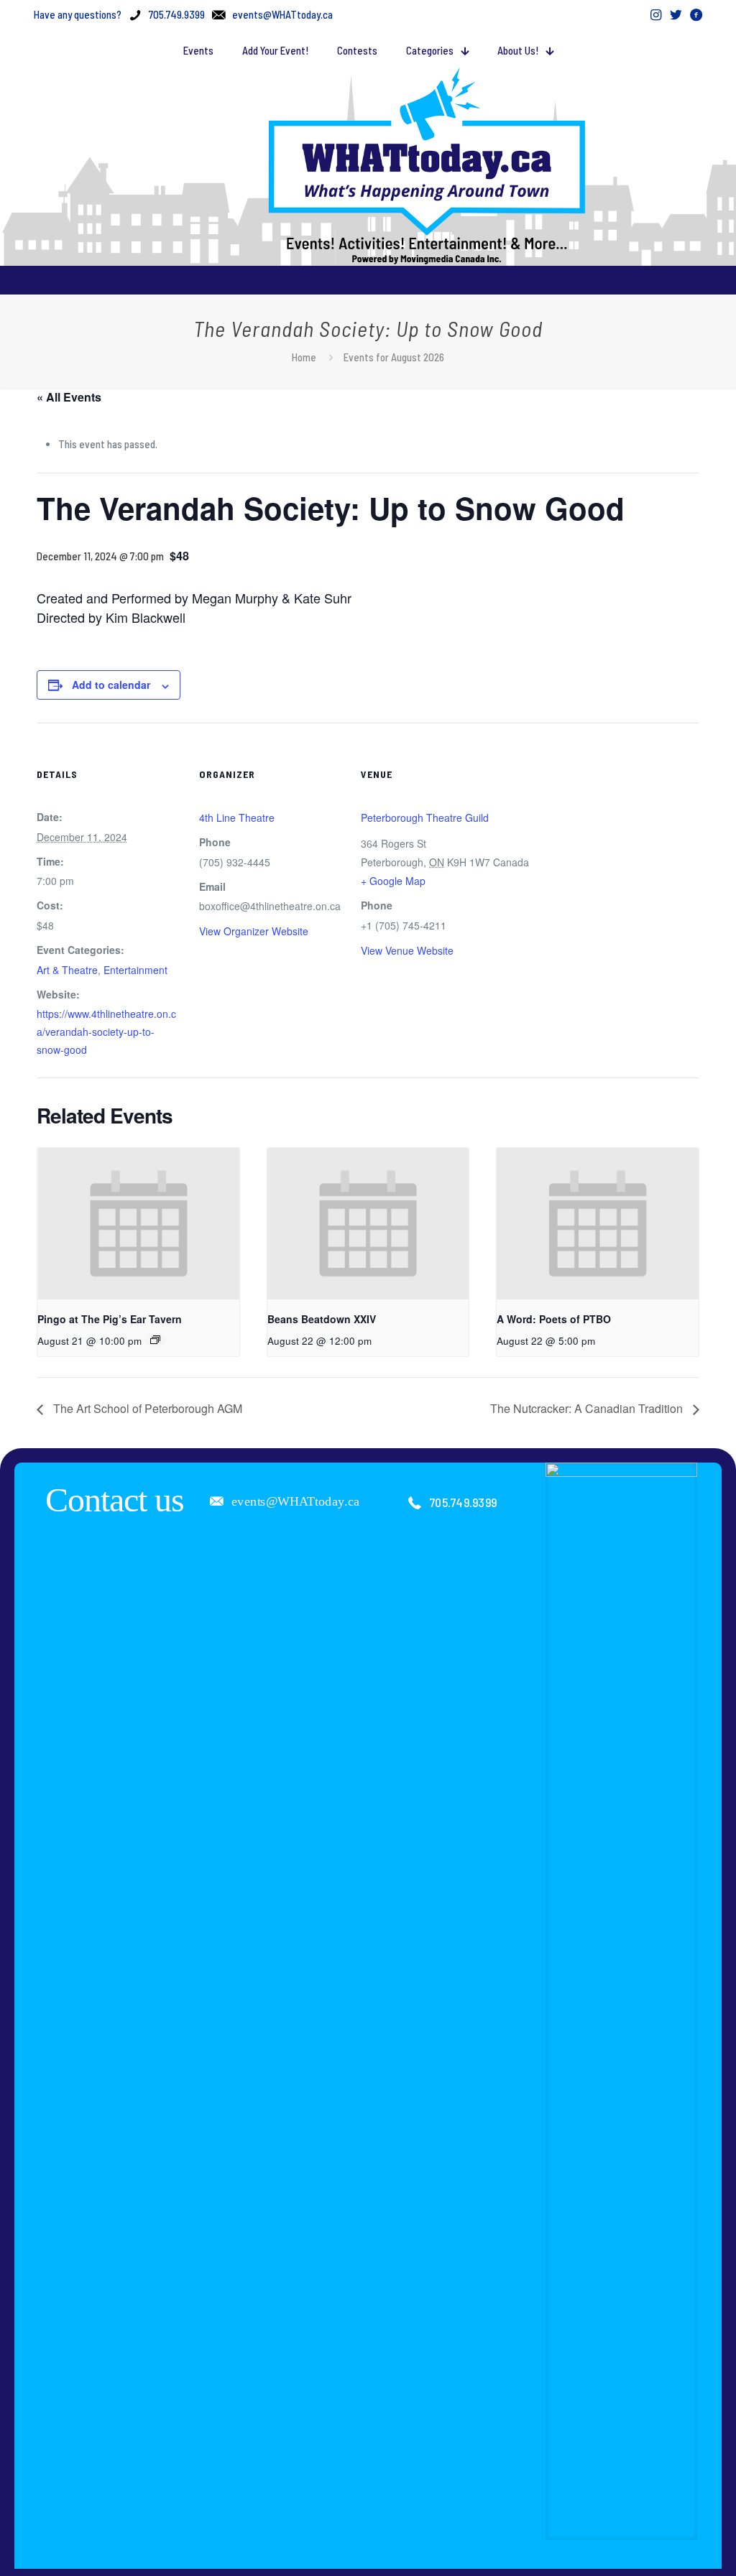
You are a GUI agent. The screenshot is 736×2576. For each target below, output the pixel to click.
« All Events (69, 397)
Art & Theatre (67, 970)
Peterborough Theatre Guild (425, 817)
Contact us (115, 1500)
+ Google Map (393, 881)
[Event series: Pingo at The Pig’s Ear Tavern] (155, 1340)
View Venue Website (407, 950)
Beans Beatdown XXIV (322, 1319)
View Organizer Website (254, 931)
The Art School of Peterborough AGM (146, 1408)
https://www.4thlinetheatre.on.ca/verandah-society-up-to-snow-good (106, 1032)
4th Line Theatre (237, 817)
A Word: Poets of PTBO (554, 1319)
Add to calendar (111, 685)
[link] (621, 2001)
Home (304, 357)
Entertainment (135, 970)
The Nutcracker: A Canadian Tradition (588, 1408)
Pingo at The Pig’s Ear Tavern (110, 1319)
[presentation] (138, 1223)
